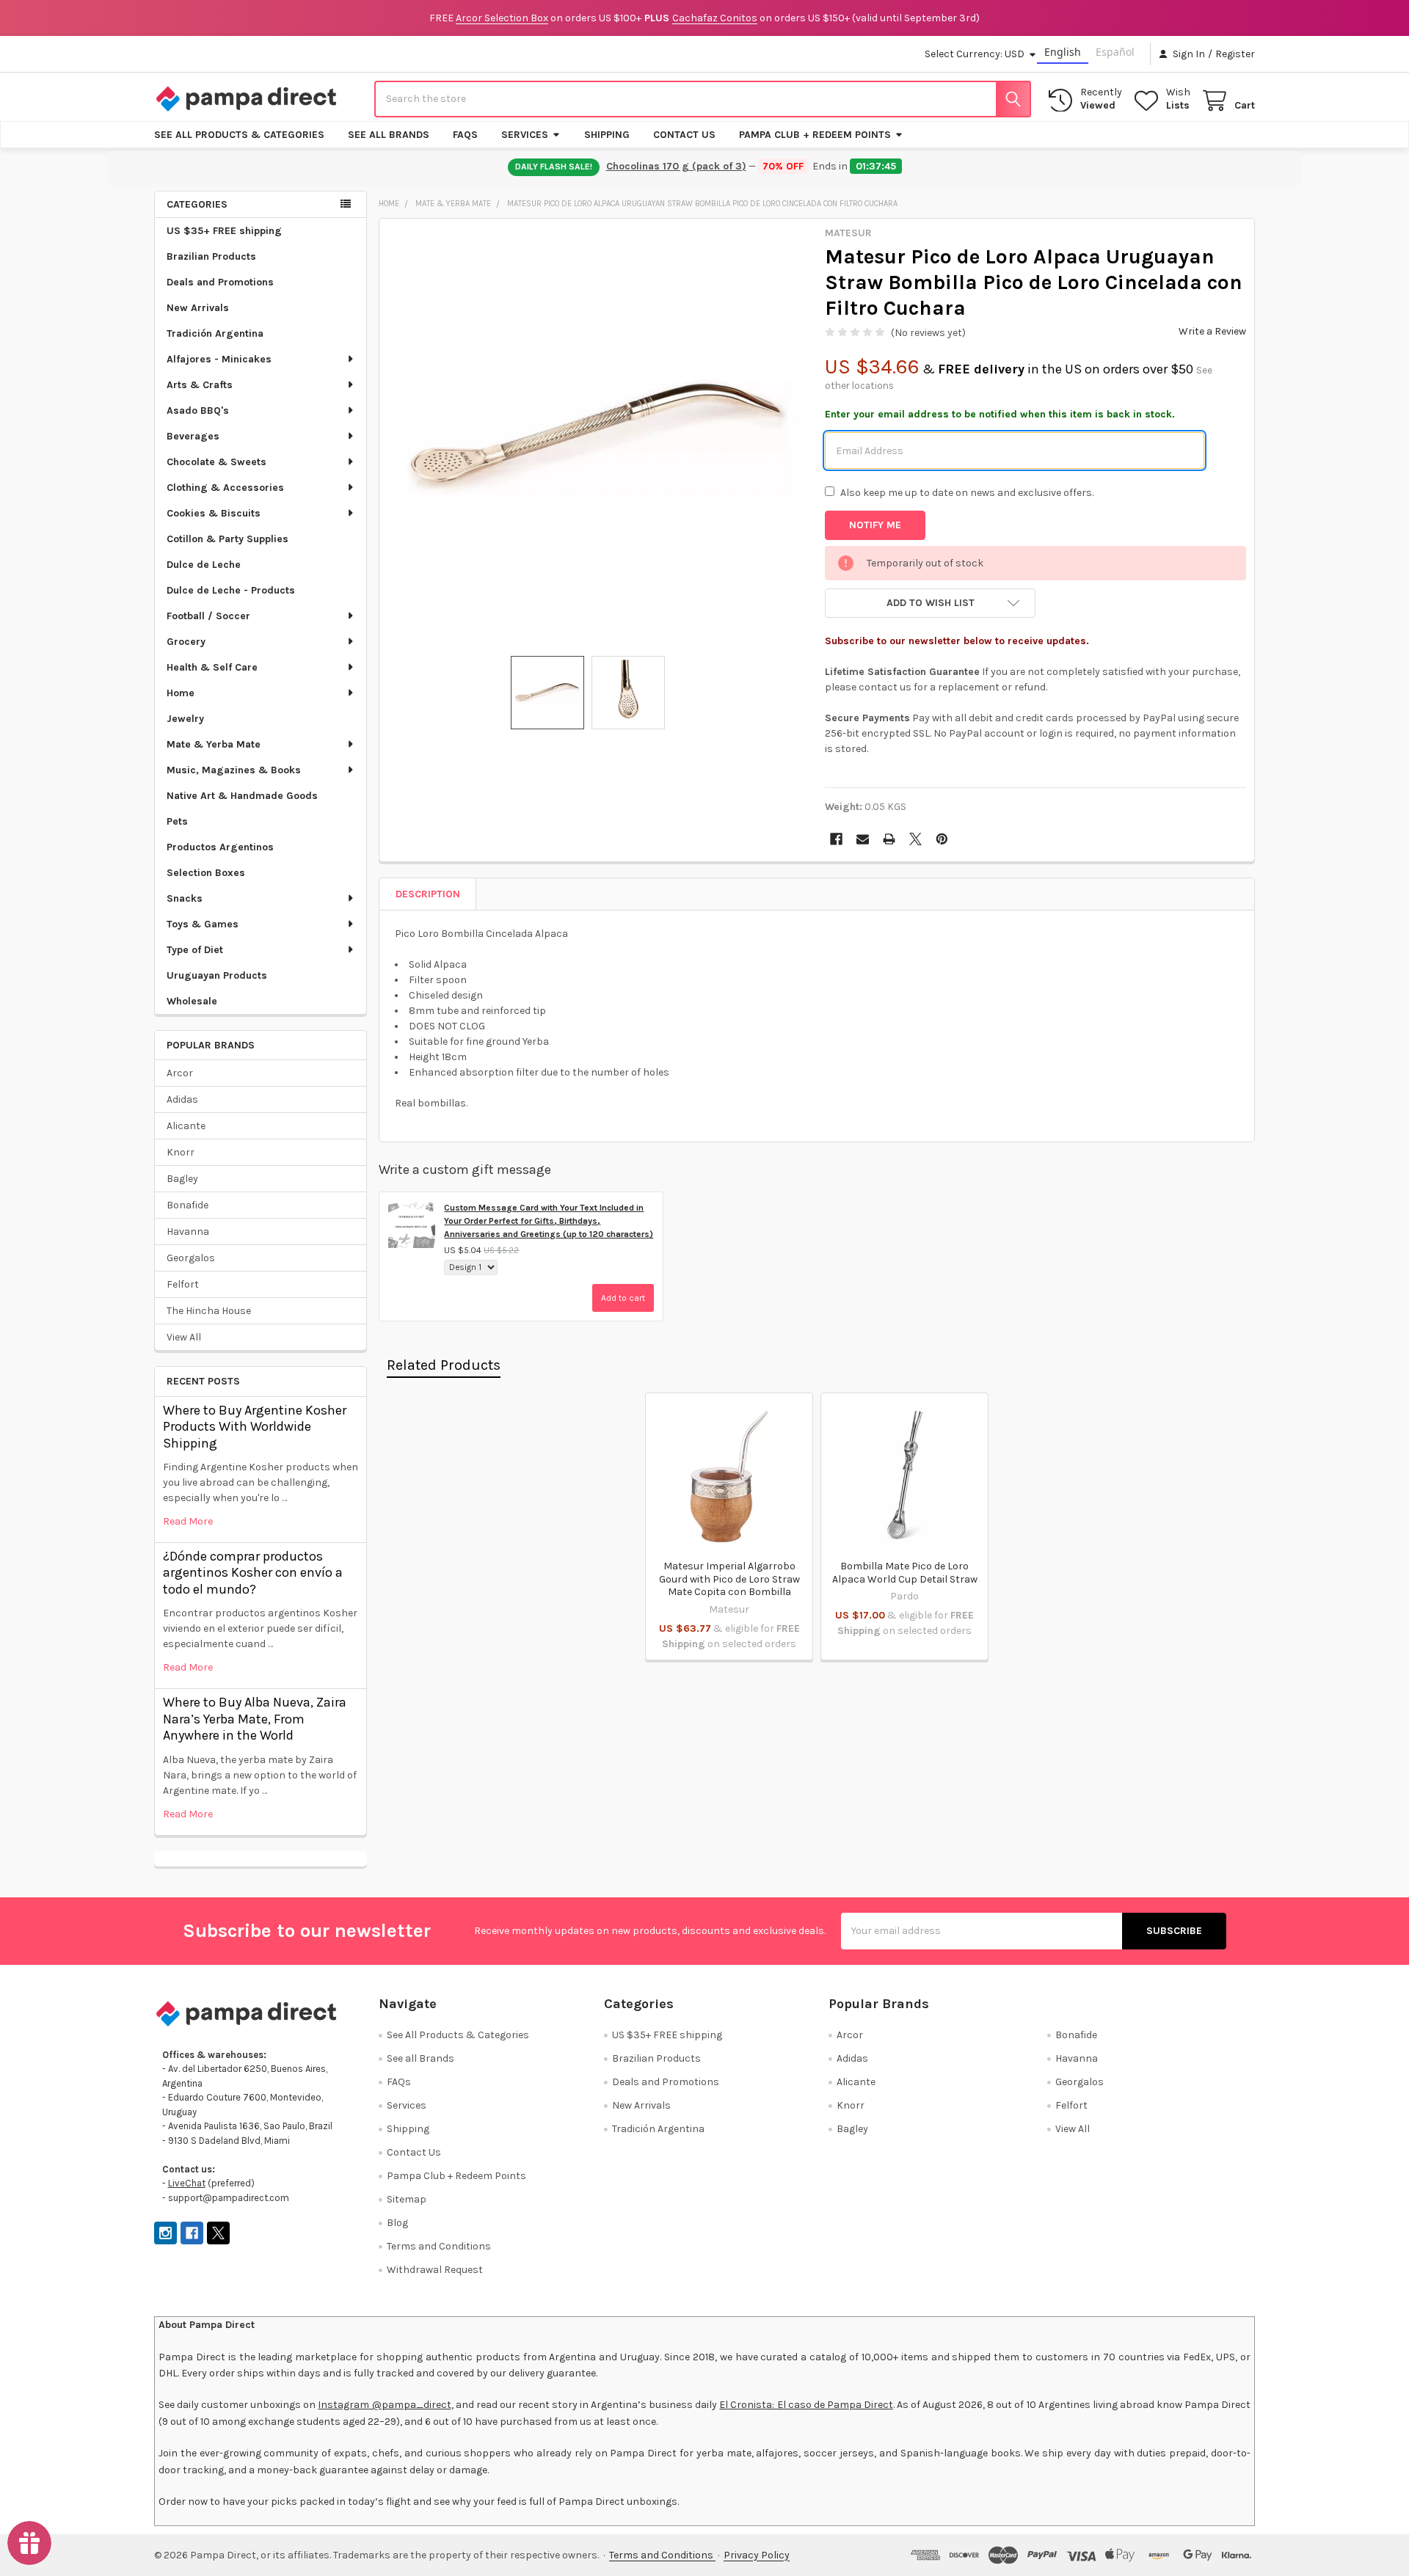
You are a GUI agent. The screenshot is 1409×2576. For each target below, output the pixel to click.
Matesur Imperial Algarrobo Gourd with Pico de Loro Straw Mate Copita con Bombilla (729, 1579)
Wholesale (192, 1001)
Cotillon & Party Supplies (227, 539)
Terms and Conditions (439, 2246)
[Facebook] (836, 839)
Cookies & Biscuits (214, 513)
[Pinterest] (942, 839)
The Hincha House (209, 1311)
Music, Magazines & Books (234, 770)
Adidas (182, 1099)
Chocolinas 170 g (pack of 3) (676, 166)
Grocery (186, 642)
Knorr (181, 1152)
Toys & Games (203, 924)
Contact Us (684, 135)
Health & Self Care (212, 667)
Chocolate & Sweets (216, 462)
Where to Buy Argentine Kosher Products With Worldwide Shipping (255, 1427)
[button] (930, 603)
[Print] (889, 839)
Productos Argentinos (220, 847)
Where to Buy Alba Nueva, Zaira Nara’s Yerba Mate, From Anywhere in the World (255, 1719)
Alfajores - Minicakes (219, 359)
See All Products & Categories (239, 135)
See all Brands (389, 135)
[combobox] (703, 99)
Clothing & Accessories (225, 488)
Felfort (183, 1284)
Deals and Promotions (220, 282)
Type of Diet (195, 950)
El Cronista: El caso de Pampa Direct (806, 2405)
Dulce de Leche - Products (231, 590)
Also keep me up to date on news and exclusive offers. (967, 493)
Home (181, 693)
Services (525, 135)
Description (428, 894)
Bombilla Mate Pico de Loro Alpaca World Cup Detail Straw (905, 1573)
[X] (915, 839)
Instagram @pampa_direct (384, 2405)
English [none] (1063, 52)
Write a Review (1212, 331)
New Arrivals (198, 308)
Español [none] (1115, 52)
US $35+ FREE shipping (224, 231)
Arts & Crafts (200, 385)
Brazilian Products (211, 256)
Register (1235, 54)
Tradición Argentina (215, 333)
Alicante (186, 1126)
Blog (397, 2223)
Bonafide (187, 1205)
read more (188, 1521)
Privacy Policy (757, 2555)
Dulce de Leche (204, 565)
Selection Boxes (206, 873)
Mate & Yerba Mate (214, 744)
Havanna (188, 1232)
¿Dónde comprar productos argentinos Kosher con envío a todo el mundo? (253, 1573)
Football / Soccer (208, 616)
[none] (598, 437)
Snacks (185, 898)
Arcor (180, 1073)
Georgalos (191, 1258)
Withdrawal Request (435, 2270)
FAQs (465, 135)
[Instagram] (165, 2233)
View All (184, 1337)
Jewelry (185, 719)
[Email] (863, 839)
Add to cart (623, 1298)
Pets (177, 821)
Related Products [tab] (444, 1365)
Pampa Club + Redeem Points (815, 135)
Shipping (607, 135)
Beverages (193, 436)
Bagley (182, 1179)
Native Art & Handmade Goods (242, 796)
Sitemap (407, 2199)
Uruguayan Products (217, 975)
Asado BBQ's (198, 411)
